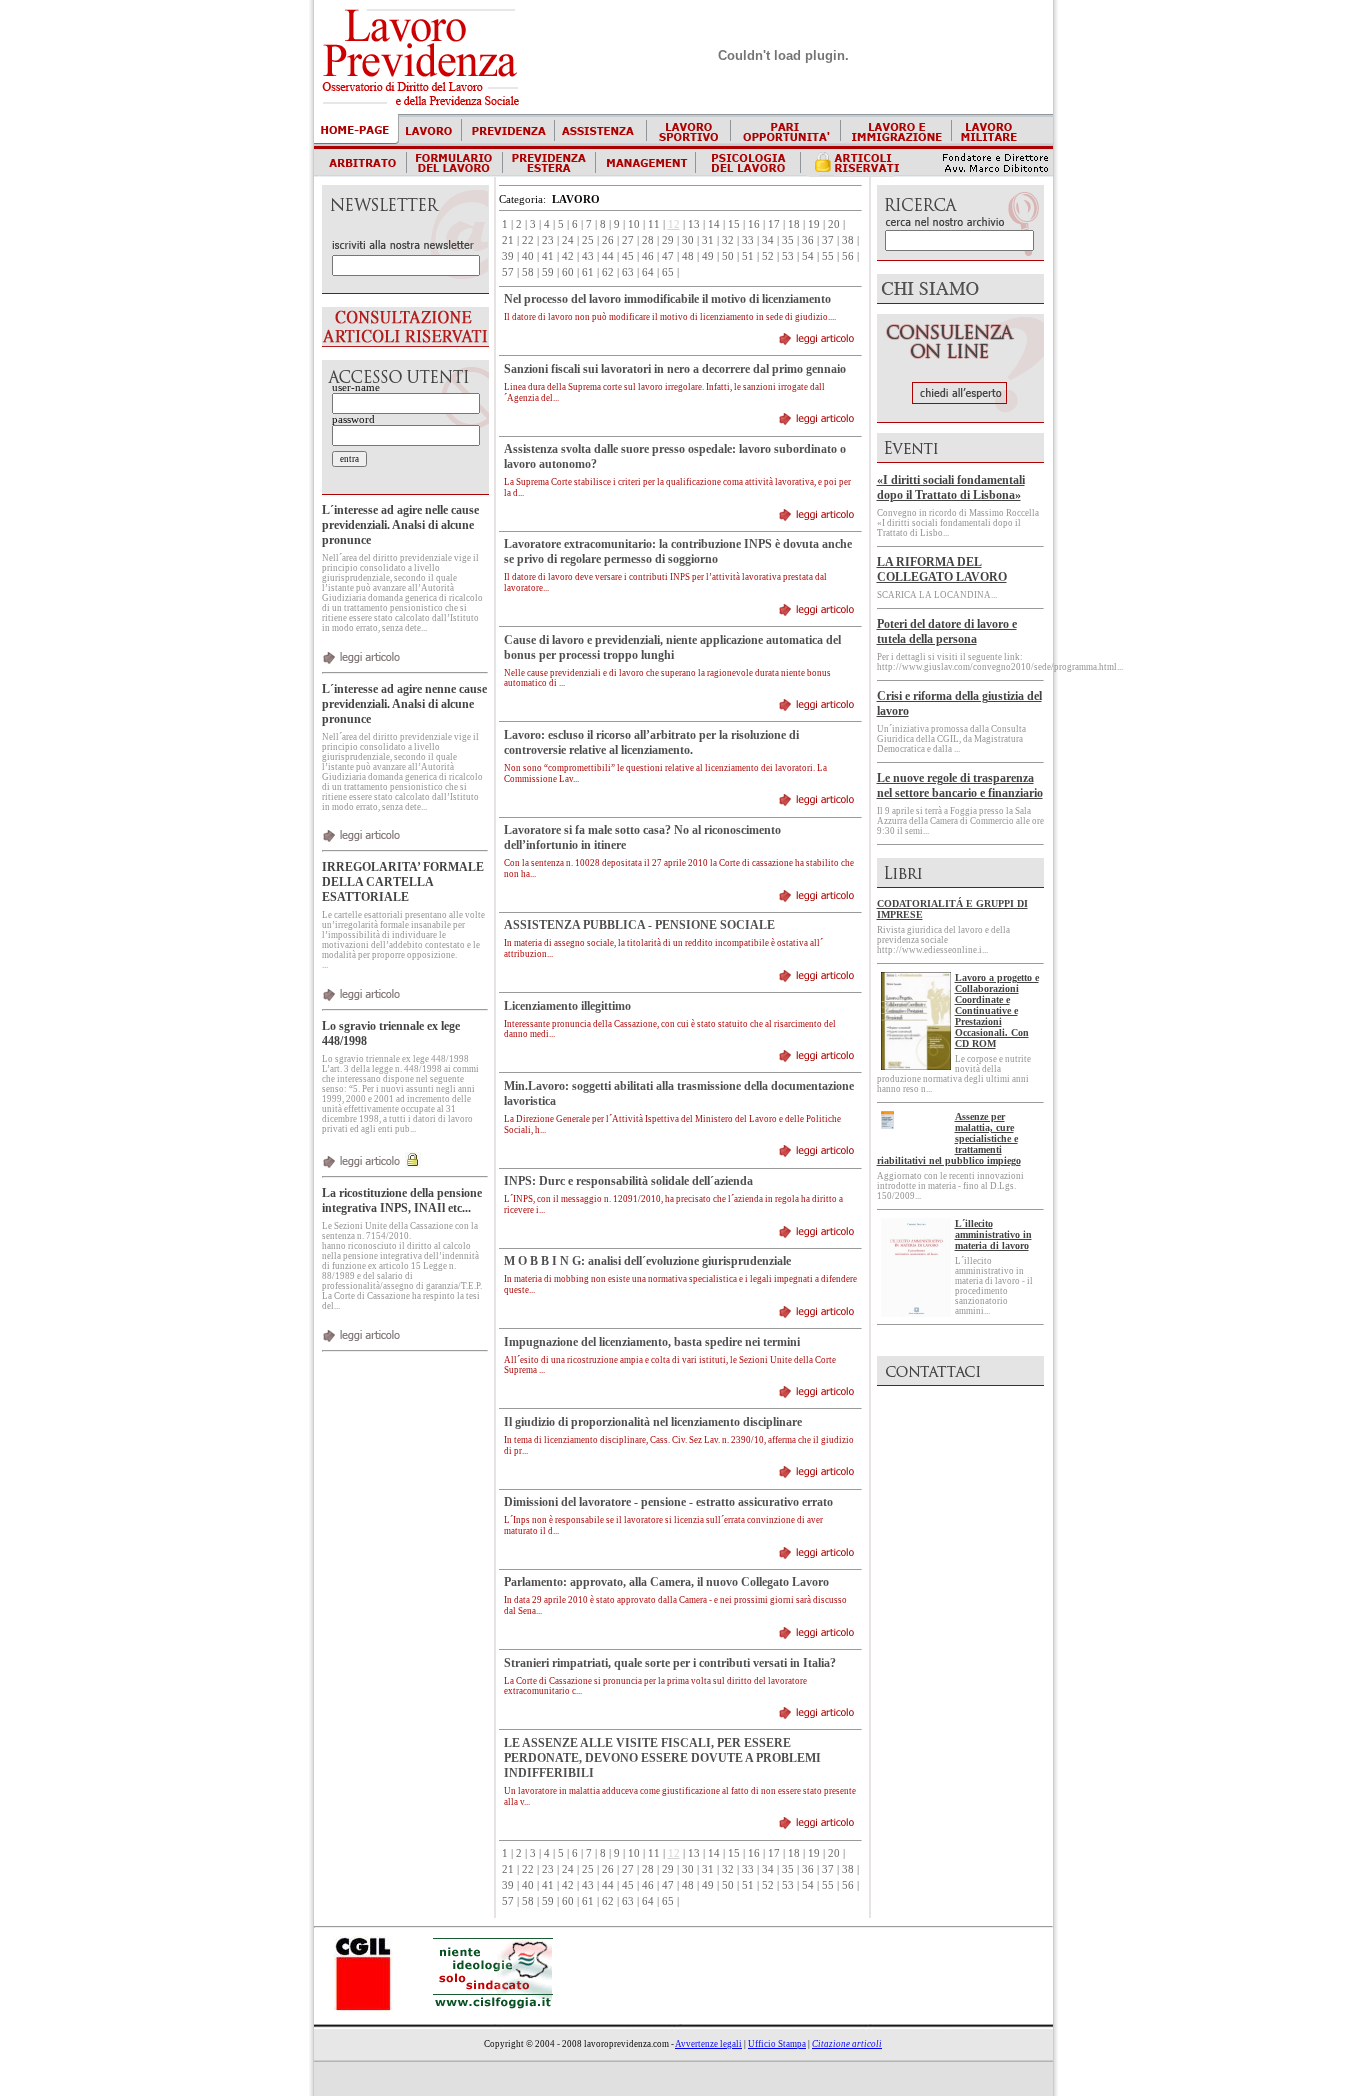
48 (688, 256)
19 (814, 224)
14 (714, 224)
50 (728, 256)
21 (508, 240)
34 (768, 240)
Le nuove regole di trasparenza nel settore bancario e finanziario (960, 785)
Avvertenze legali (708, 2044)
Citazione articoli (847, 2044)
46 (648, 256)
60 (568, 272)
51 (748, 256)
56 (848, 256)
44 (608, 256)
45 (628, 256)
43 (588, 256)
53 (788, 256)
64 (648, 272)
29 (668, 240)
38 (848, 240)
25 (588, 240)
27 (628, 240)
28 (648, 240)
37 (828, 240)
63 (628, 272)
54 (808, 256)
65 (668, 272)
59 (548, 272)
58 (528, 272)
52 (768, 256)
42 (568, 256)
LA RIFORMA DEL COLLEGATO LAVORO (942, 569)
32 (728, 240)
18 (794, 224)
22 (528, 240)
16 (754, 224)
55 (828, 256)
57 (508, 272)
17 (774, 224)
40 (528, 256)
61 (588, 272)
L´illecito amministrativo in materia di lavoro (993, 1234)
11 (654, 224)
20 (834, 224)
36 (808, 240)
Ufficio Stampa (777, 2044)
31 (708, 240)
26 (608, 240)
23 (548, 240)
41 (548, 256)
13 (694, 224)
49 (708, 256)
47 (668, 256)
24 (568, 240)
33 (748, 240)
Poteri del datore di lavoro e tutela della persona (947, 631)
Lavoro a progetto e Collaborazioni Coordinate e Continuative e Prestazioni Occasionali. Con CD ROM (997, 1010)
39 (508, 256)
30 (688, 240)
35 (788, 240)
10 (634, 224)
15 (734, 224)
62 (608, 272)
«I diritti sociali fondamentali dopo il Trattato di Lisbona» (951, 487)
